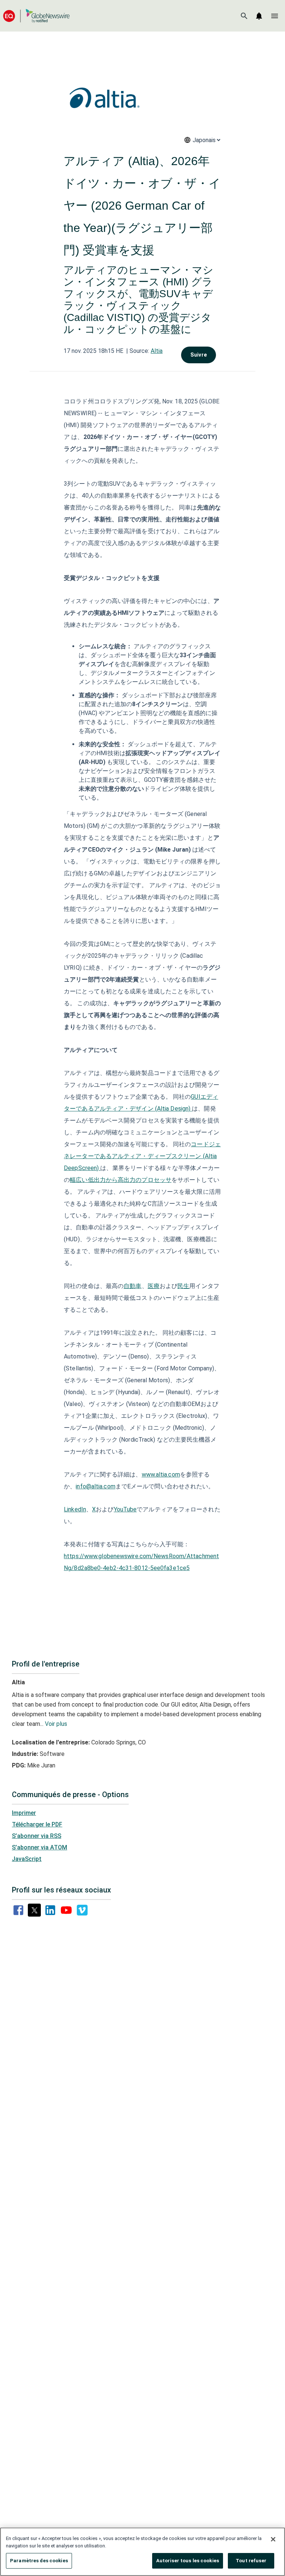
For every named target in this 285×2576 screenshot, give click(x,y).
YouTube (125, 1509)
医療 (154, 1286)
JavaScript (27, 1859)
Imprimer (24, 1813)
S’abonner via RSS (37, 1836)
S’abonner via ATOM (40, 1847)
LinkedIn (75, 1509)
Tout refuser (251, 2561)
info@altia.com (95, 1486)
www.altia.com (161, 1474)
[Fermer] (273, 2539)
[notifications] (259, 16)
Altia (157, 351)
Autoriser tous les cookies (188, 2561)
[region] (142, 2552)
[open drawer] (275, 16)
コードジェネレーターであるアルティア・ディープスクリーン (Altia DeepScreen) (142, 1156)
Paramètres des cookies (39, 2561)
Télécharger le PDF (37, 1824)
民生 (183, 1286)
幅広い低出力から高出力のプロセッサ (121, 1180)
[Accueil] (36, 16)
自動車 (132, 1286)
